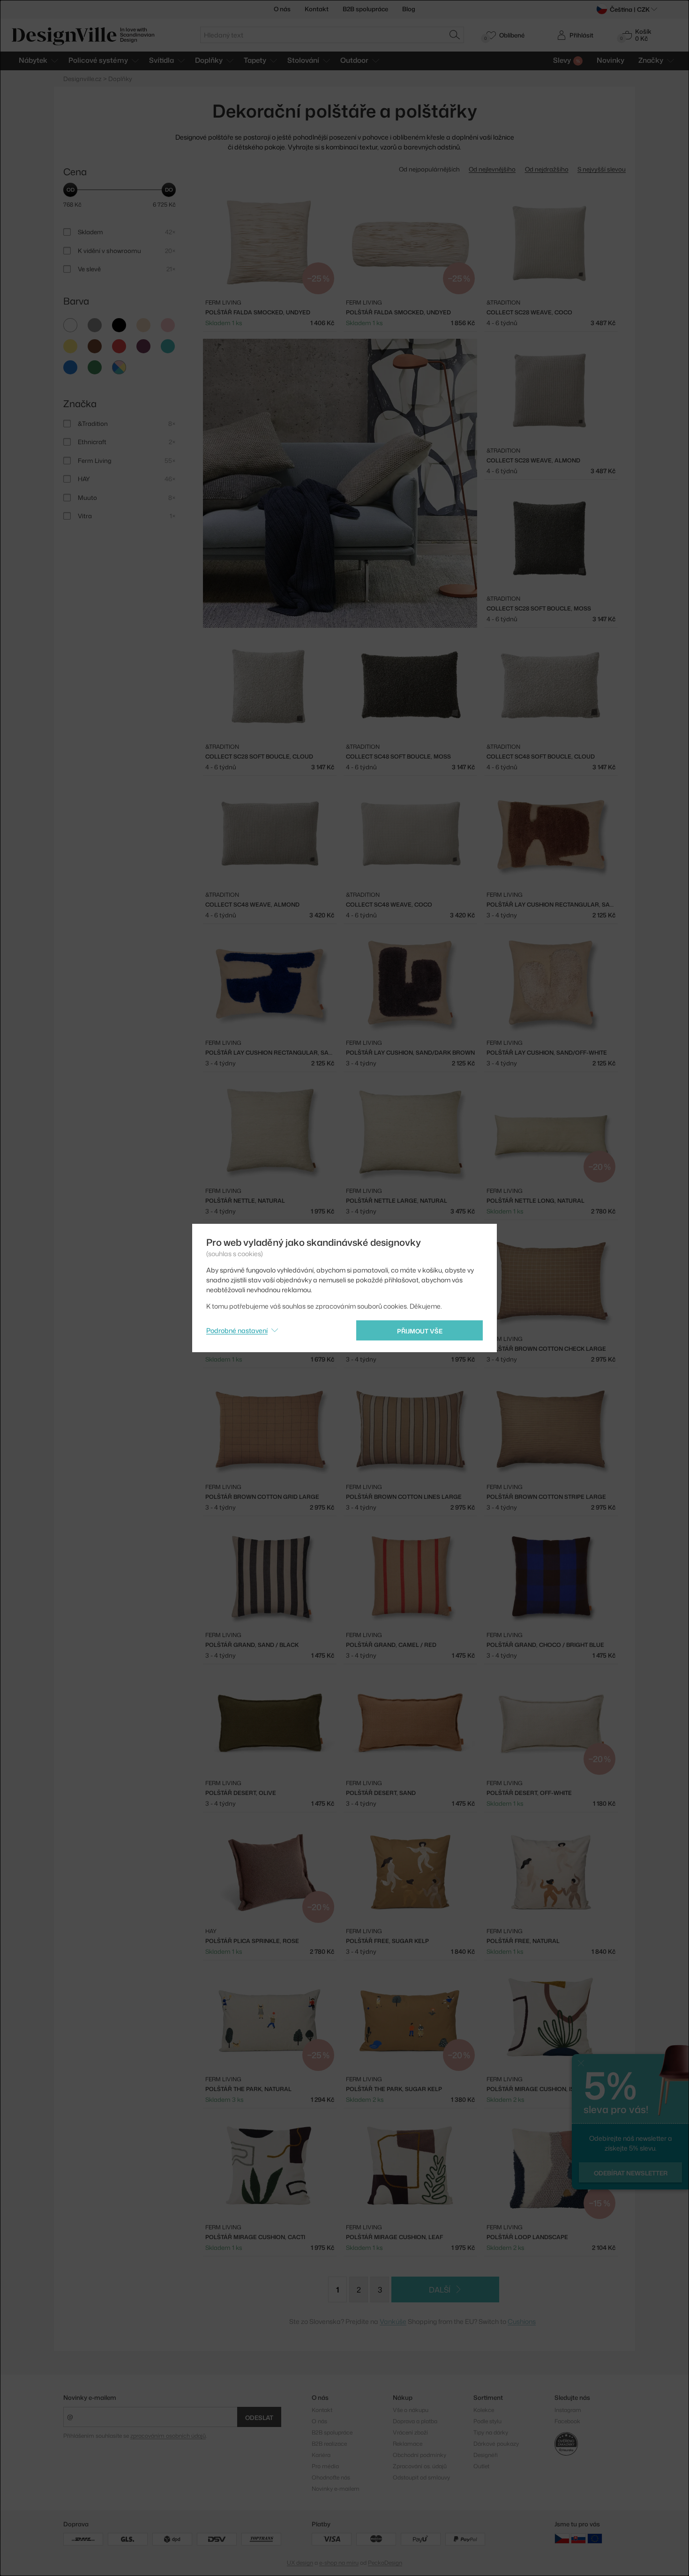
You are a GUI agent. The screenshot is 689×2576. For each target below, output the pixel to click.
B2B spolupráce (365, 9)
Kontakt (317, 9)
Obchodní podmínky (419, 2455)
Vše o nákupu (411, 2410)
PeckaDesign (385, 2563)
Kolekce (484, 2410)
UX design (300, 2563)
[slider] (70, 190)
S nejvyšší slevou (602, 169)
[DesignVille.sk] (578, 2538)
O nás (282, 9)
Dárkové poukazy (496, 2444)
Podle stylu (487, 2421)
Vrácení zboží (410, 2432)
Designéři (486, 2455)
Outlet (481, 2466)
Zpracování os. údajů (420, 2466)
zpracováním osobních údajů (168, 2436)
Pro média (325, 2466)
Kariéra (321, 2455)
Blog (409, 9)
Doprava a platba (415, 2421)
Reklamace (408, 2444)
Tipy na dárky (491, 2432)
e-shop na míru (339, 2563)
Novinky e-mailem (90, 2397)
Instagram (568, 2410)
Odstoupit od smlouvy (421, 2477)
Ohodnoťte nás (331, 2477)
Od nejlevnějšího (492, 169)
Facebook (567, 2421)
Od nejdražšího (547, 169)
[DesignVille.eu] (595, 2538)
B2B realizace (329, 2444)
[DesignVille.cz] (562, 2538)
